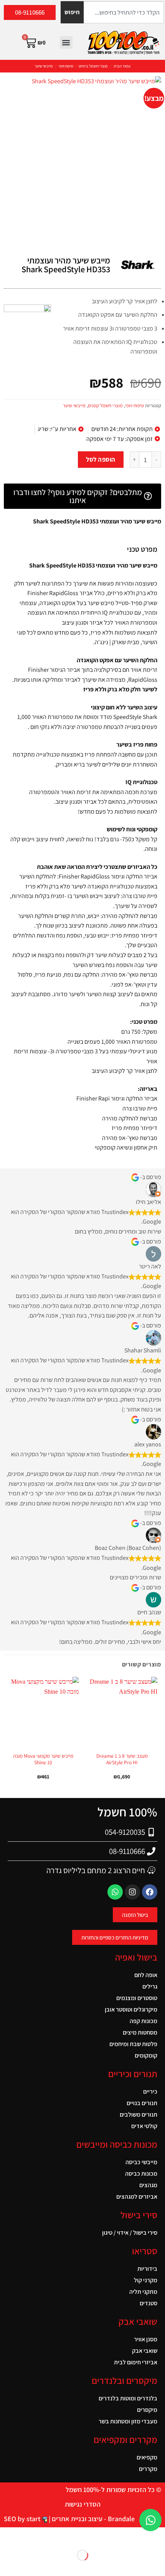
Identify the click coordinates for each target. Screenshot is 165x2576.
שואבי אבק (145, 2351)
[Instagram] (132, 1892)
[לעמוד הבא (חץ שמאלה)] (141, 2569)
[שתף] (125, 2542)
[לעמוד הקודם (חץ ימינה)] (158, 2569)
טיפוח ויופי (66, 66)
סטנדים (148, 2303)
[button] (66, 42)
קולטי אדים (144, 2126)
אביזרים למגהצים (137, 2197)
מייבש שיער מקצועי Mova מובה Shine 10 (43, 1759)
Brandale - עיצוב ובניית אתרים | (91, 2519)
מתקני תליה (143, 2292)
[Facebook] (150, 1892)
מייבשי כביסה (141, 2162)
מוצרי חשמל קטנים (105, 405)
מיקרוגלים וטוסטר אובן (131, 2009)
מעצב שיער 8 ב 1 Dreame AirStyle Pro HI (122, 1759)
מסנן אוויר (146, 2339)
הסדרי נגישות (83, 2504)
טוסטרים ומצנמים (137, 1998)
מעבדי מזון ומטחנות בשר (128, 2421)
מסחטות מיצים (140, 2032)
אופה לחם (146, 1975)
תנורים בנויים (142, 2103)
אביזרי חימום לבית (136, 2362)
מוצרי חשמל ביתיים (93, 66)
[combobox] (124, 12)
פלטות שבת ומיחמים (133, 2044)
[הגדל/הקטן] (158, 2542)
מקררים (148, 2469)
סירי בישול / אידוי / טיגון (130, 2233)
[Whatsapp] (115, 1892)
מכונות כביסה (141, 2174)
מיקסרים (147, 2410)
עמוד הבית (122, 66)
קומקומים (146, 2055)
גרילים (150, 1986)
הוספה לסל (101, 459)
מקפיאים (147, 2457)
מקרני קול (146, 2280)
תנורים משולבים (139, 2115)
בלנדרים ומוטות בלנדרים (128, 2398)
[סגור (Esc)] (109, 2542)
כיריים (150, 2092)
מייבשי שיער (44, 66)
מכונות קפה (144, 2021)
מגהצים (148, 2185)
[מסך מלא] (141, 2542)
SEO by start (23, 2519)
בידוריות (147, 2269)
